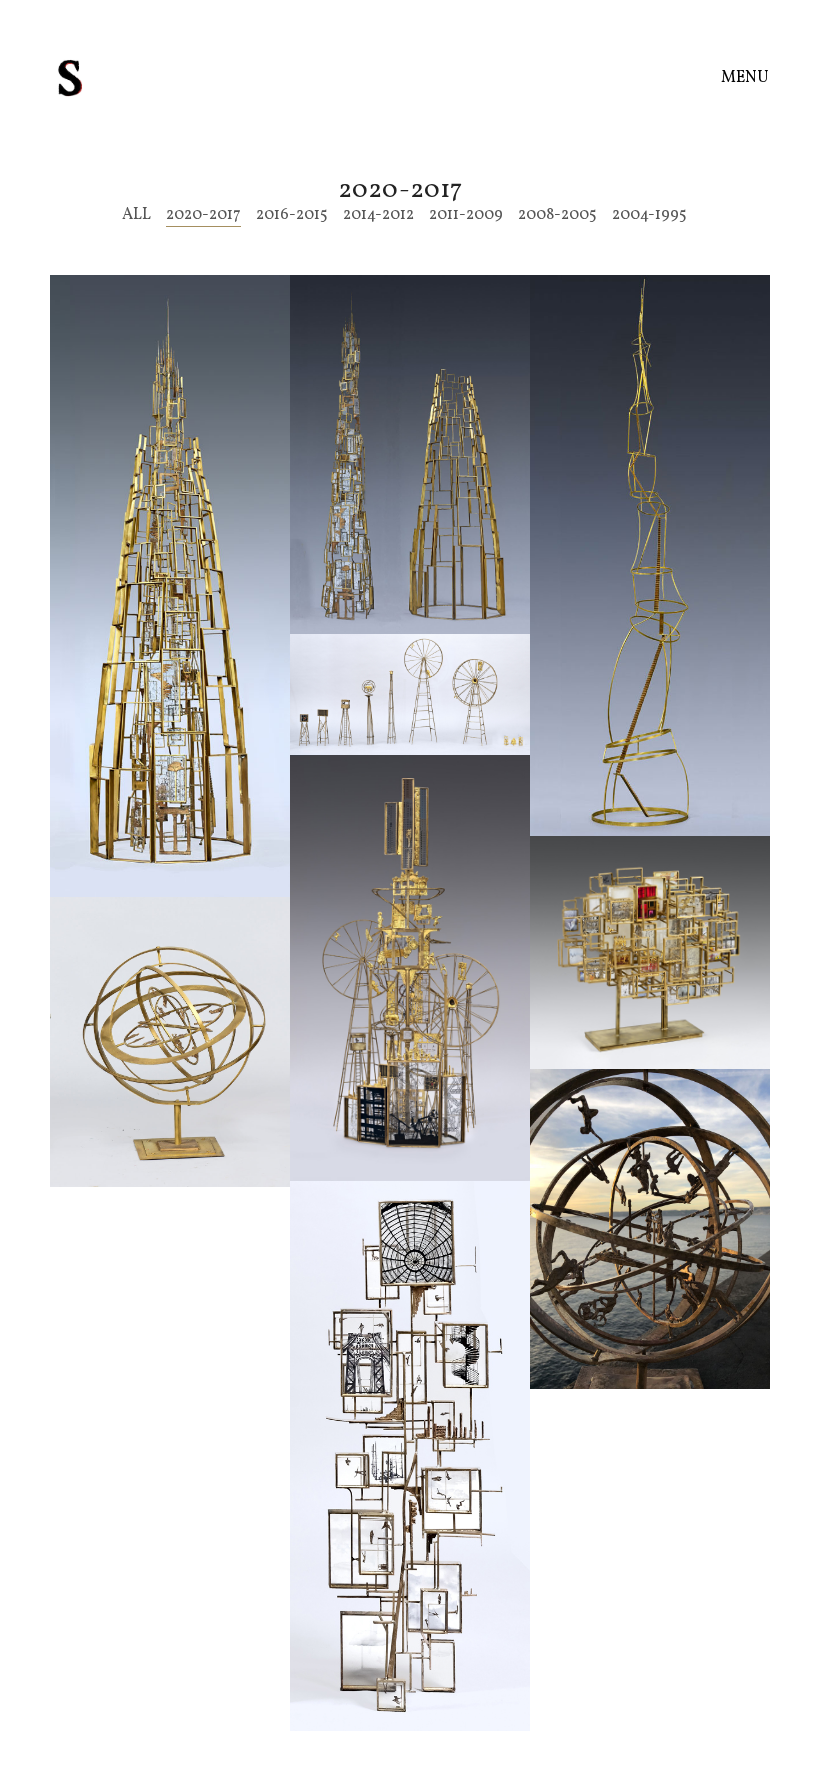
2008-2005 (557, 215)
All (136, 215)
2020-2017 (203, 215)
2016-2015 (292, 215)
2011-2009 (466, 215)
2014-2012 (378, 215)
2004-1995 (649, 215)
